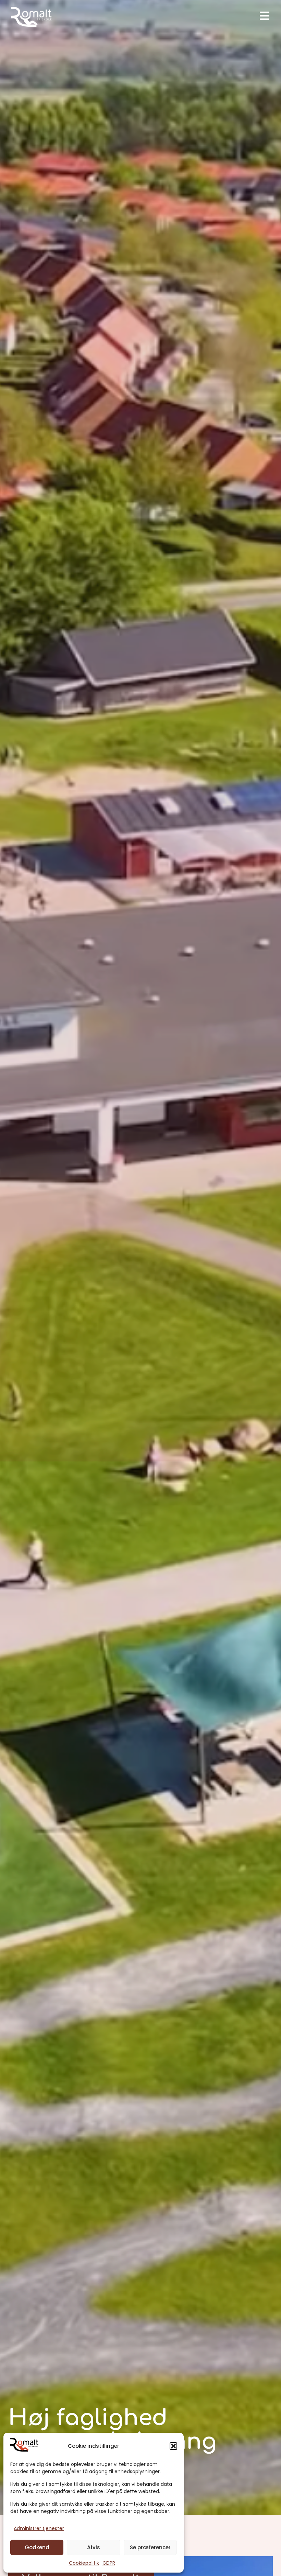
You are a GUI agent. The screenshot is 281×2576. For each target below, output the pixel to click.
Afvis (94, 2547)
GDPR (109, 2563)
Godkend (37, 2547)
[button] (173, 2446)
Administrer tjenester (39, 2528)
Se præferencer (150, 2547)
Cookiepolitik (84, 2563)
